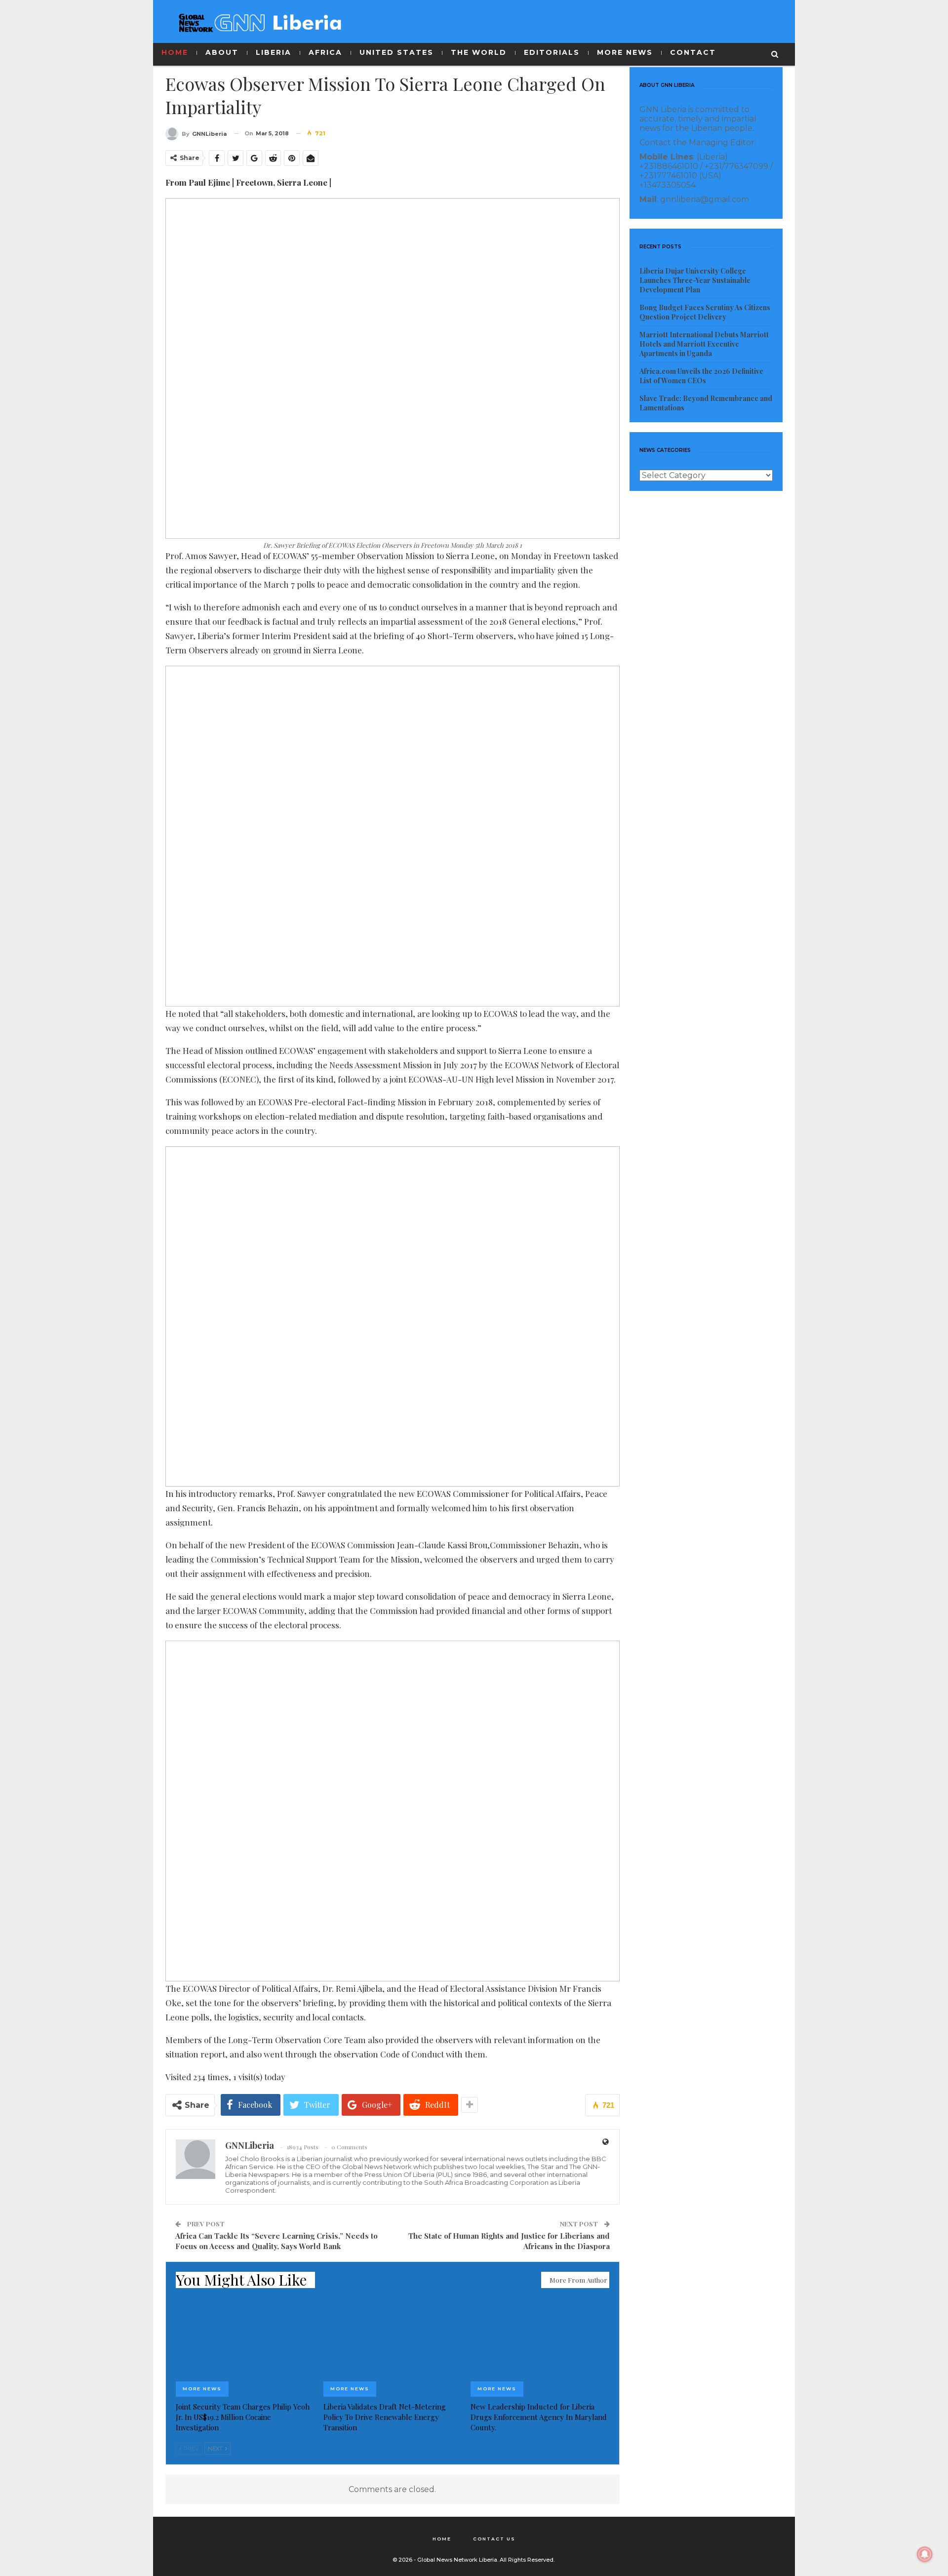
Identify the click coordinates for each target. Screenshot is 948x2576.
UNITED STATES (396, 52)
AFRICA (325, 52)
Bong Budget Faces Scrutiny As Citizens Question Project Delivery (705, 312)
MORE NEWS (625, 52)
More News (202, 2389)
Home (442, 2539)
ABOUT (222, 52)
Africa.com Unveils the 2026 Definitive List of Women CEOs (701, 376)
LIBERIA (274, 52)
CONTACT (693, 52)
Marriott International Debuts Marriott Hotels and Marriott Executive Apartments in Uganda (704, 344)
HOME (175, 52)
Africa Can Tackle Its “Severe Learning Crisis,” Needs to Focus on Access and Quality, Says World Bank (276, 2241)
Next (216, 2449)
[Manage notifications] (925, 2554)
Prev (191, 2449)
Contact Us (494, 2539)
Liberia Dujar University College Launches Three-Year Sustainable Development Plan (695, 280)
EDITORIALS (552, 52)
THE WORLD (479, 52)
